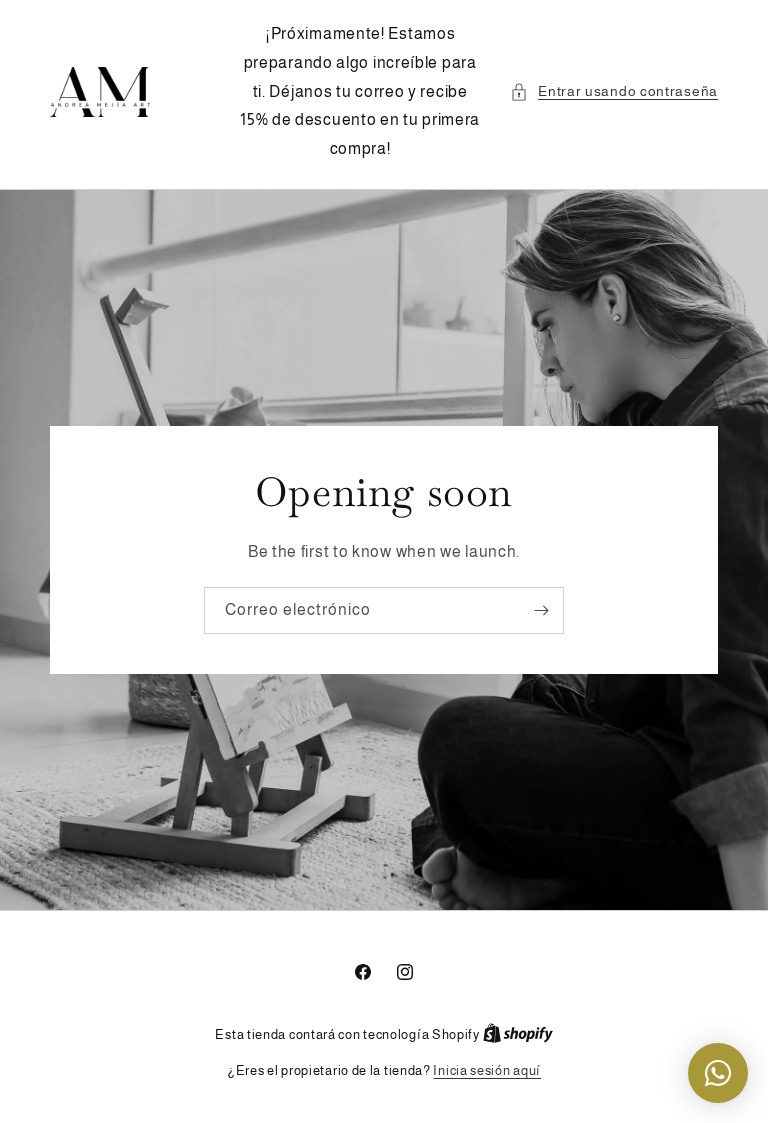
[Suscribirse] (541, 610)
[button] (614, 91)
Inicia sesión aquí (487, 1070)
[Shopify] (518, 1034)
